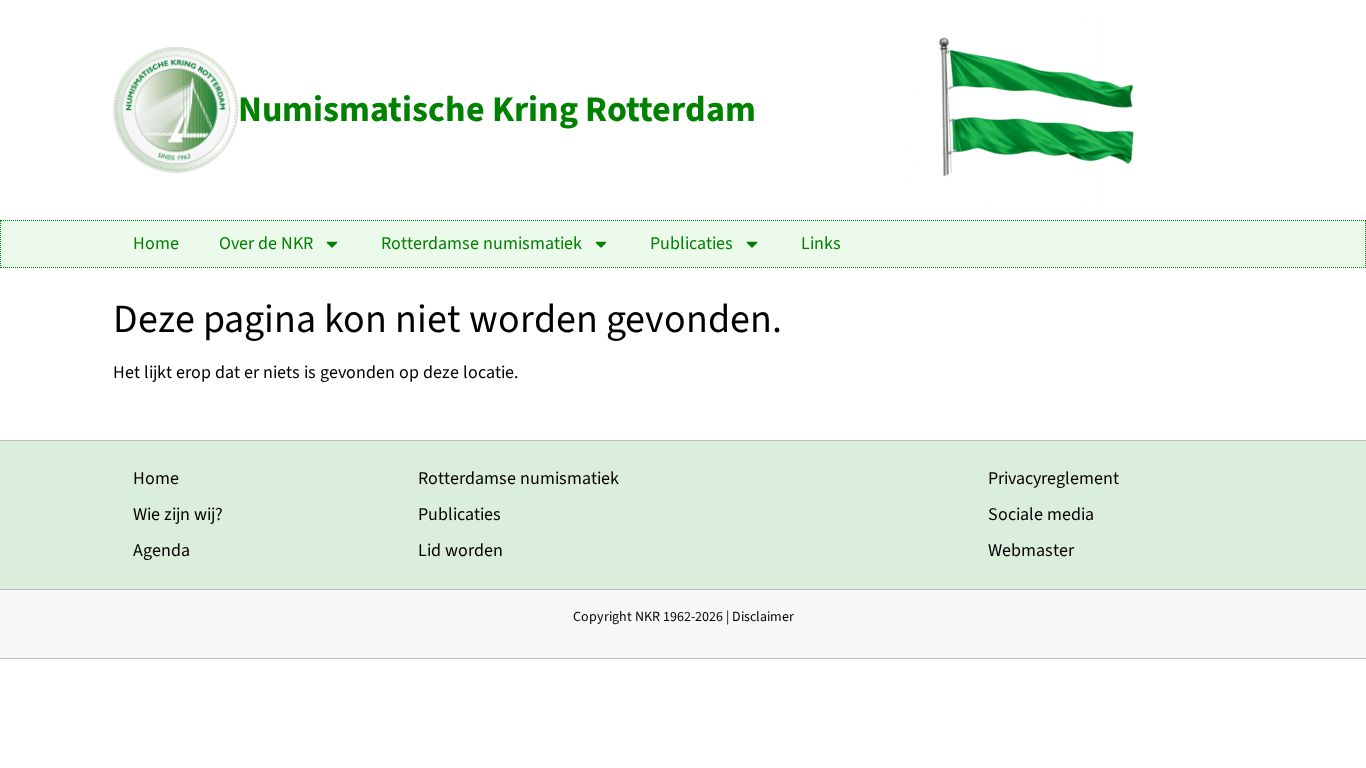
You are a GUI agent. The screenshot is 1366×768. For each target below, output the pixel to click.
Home (156, 243)
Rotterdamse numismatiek (481, 243)
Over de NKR (266, 243)
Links (821, 243)
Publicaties (691, 243)
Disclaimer (763, 617)
